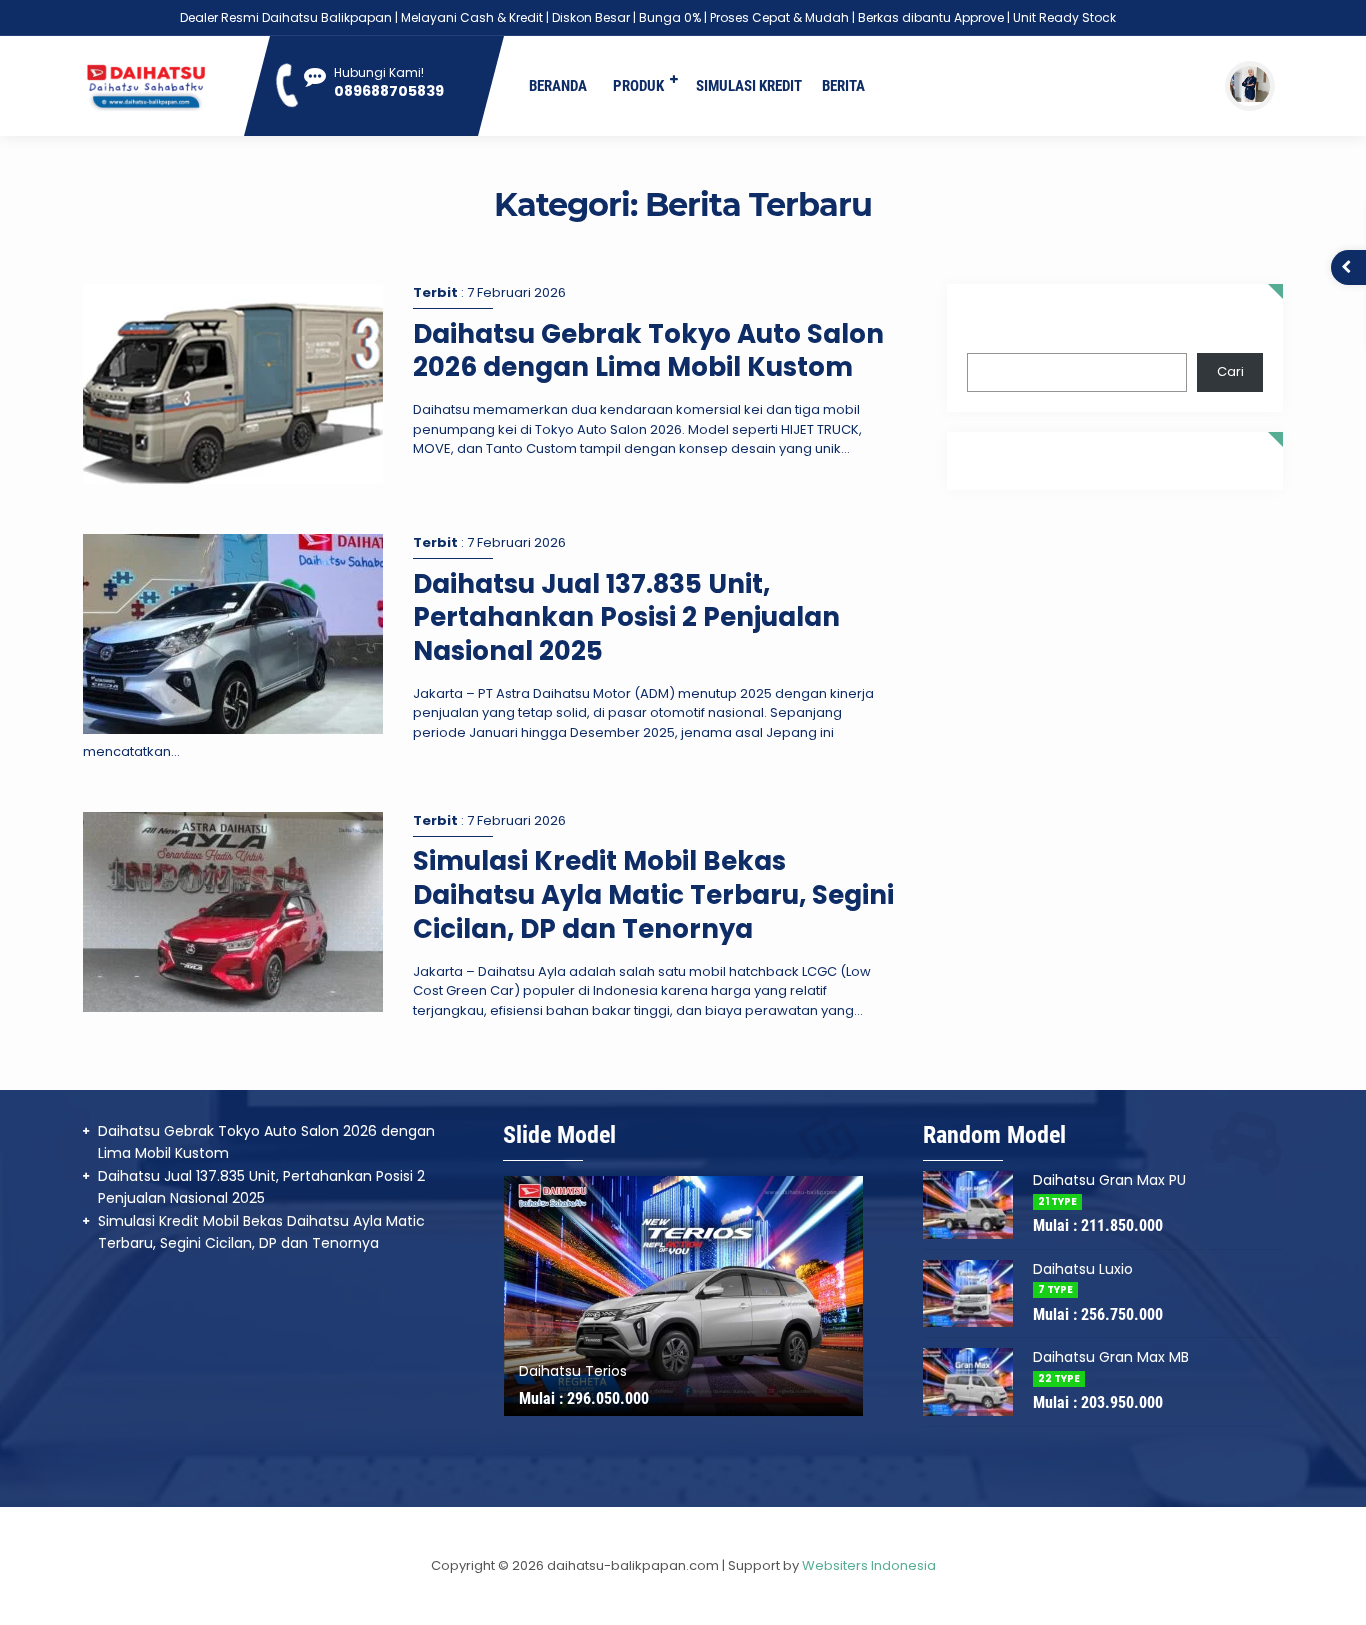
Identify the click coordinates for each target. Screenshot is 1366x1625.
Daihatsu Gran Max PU (1109, 1180)
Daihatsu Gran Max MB (1111, 1357)
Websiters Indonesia (869, 1565)
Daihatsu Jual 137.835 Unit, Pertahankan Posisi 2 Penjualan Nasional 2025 (626, 618)
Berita (843, 86)
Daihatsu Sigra (569, 1371)
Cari (980, 327)
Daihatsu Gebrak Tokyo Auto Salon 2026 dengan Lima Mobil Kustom (648, 351)
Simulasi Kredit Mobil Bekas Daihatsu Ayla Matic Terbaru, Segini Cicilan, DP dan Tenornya (653, 895)
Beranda (558, 86)
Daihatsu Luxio (1083, 1269)
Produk (638, 86)
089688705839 (389, 91)
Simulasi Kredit (749, 86)
